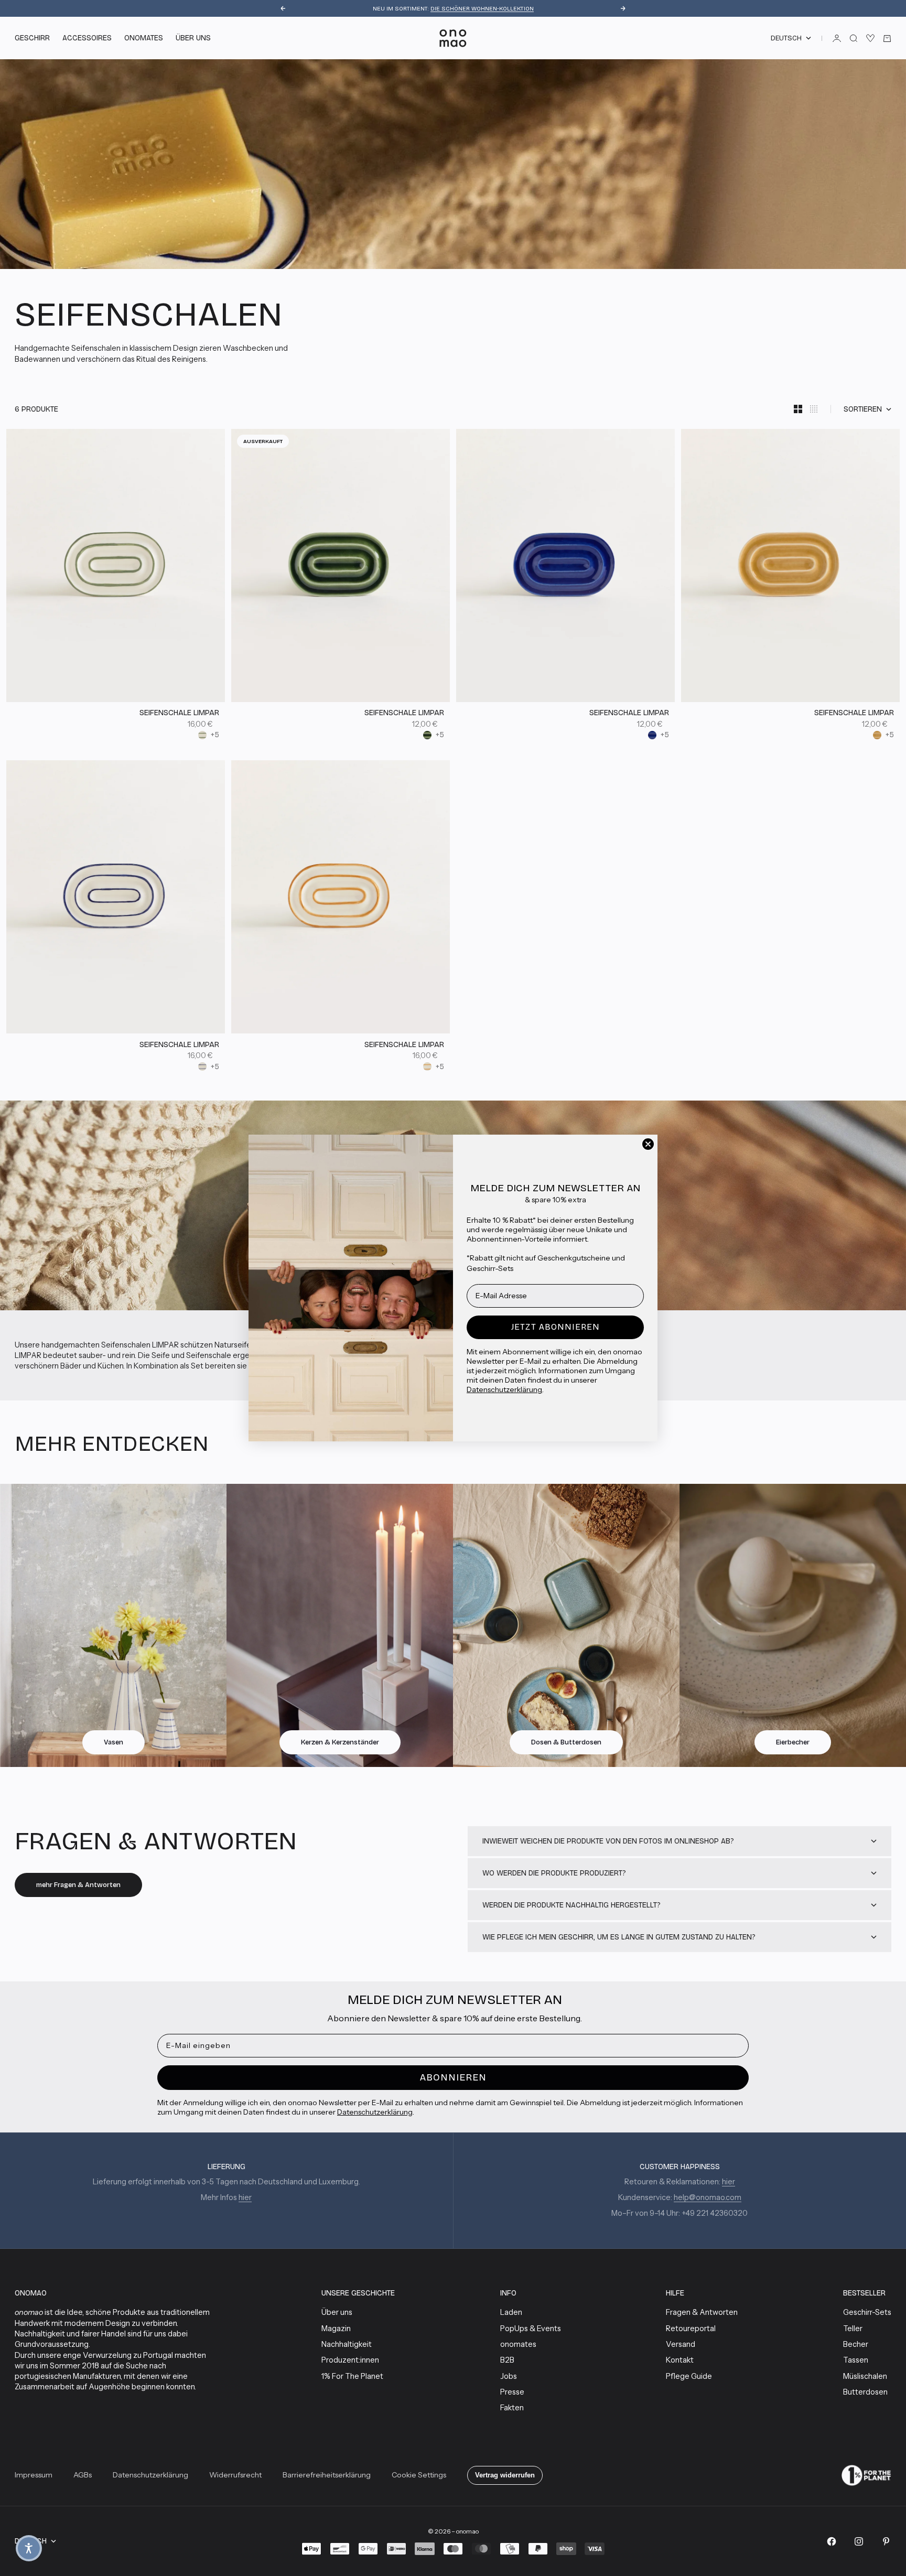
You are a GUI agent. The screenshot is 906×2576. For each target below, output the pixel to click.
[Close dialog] (648, 1144)
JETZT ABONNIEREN (556, 1327)
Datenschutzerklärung (504, 1389)
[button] (29, 2548)
